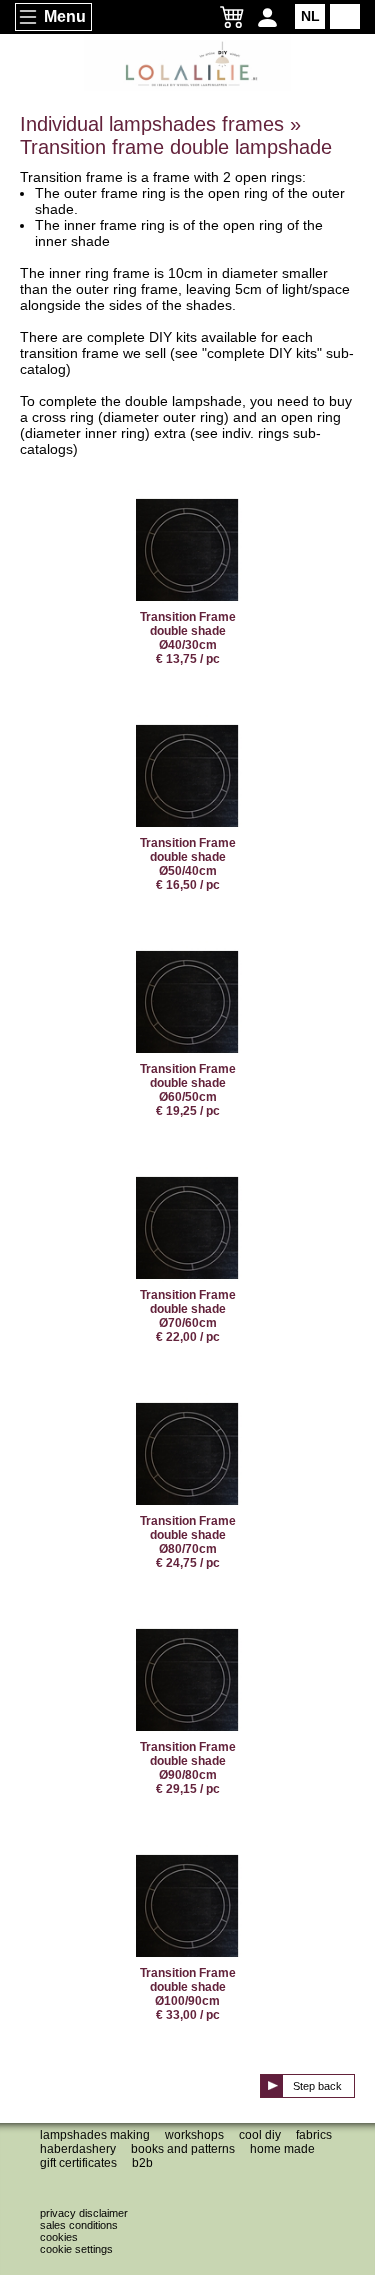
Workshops (194, 2135)
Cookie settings (76, 2249)
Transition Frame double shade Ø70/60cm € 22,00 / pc (188, 1316)
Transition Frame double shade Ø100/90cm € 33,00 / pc (188, 1994)
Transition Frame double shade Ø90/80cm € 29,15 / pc (188, 1768)
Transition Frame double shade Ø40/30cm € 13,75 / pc (188, 638)
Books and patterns (183, 2149)
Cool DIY (260, 2135)
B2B (142, 2163)
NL (310, 16)
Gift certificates (78, 2163)
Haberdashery (78, 2149)
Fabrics (314, 2135)
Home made (282, 2149)
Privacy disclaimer (84, 2213)
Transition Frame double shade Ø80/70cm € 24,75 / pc (188, 1542)
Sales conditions (79, 2225)
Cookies (59, 2237)
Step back (317, 2086)
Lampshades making (95, 2135)
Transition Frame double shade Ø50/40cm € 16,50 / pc (188, 864)
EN (345, 16)
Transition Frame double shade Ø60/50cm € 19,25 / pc (188, 1090)
